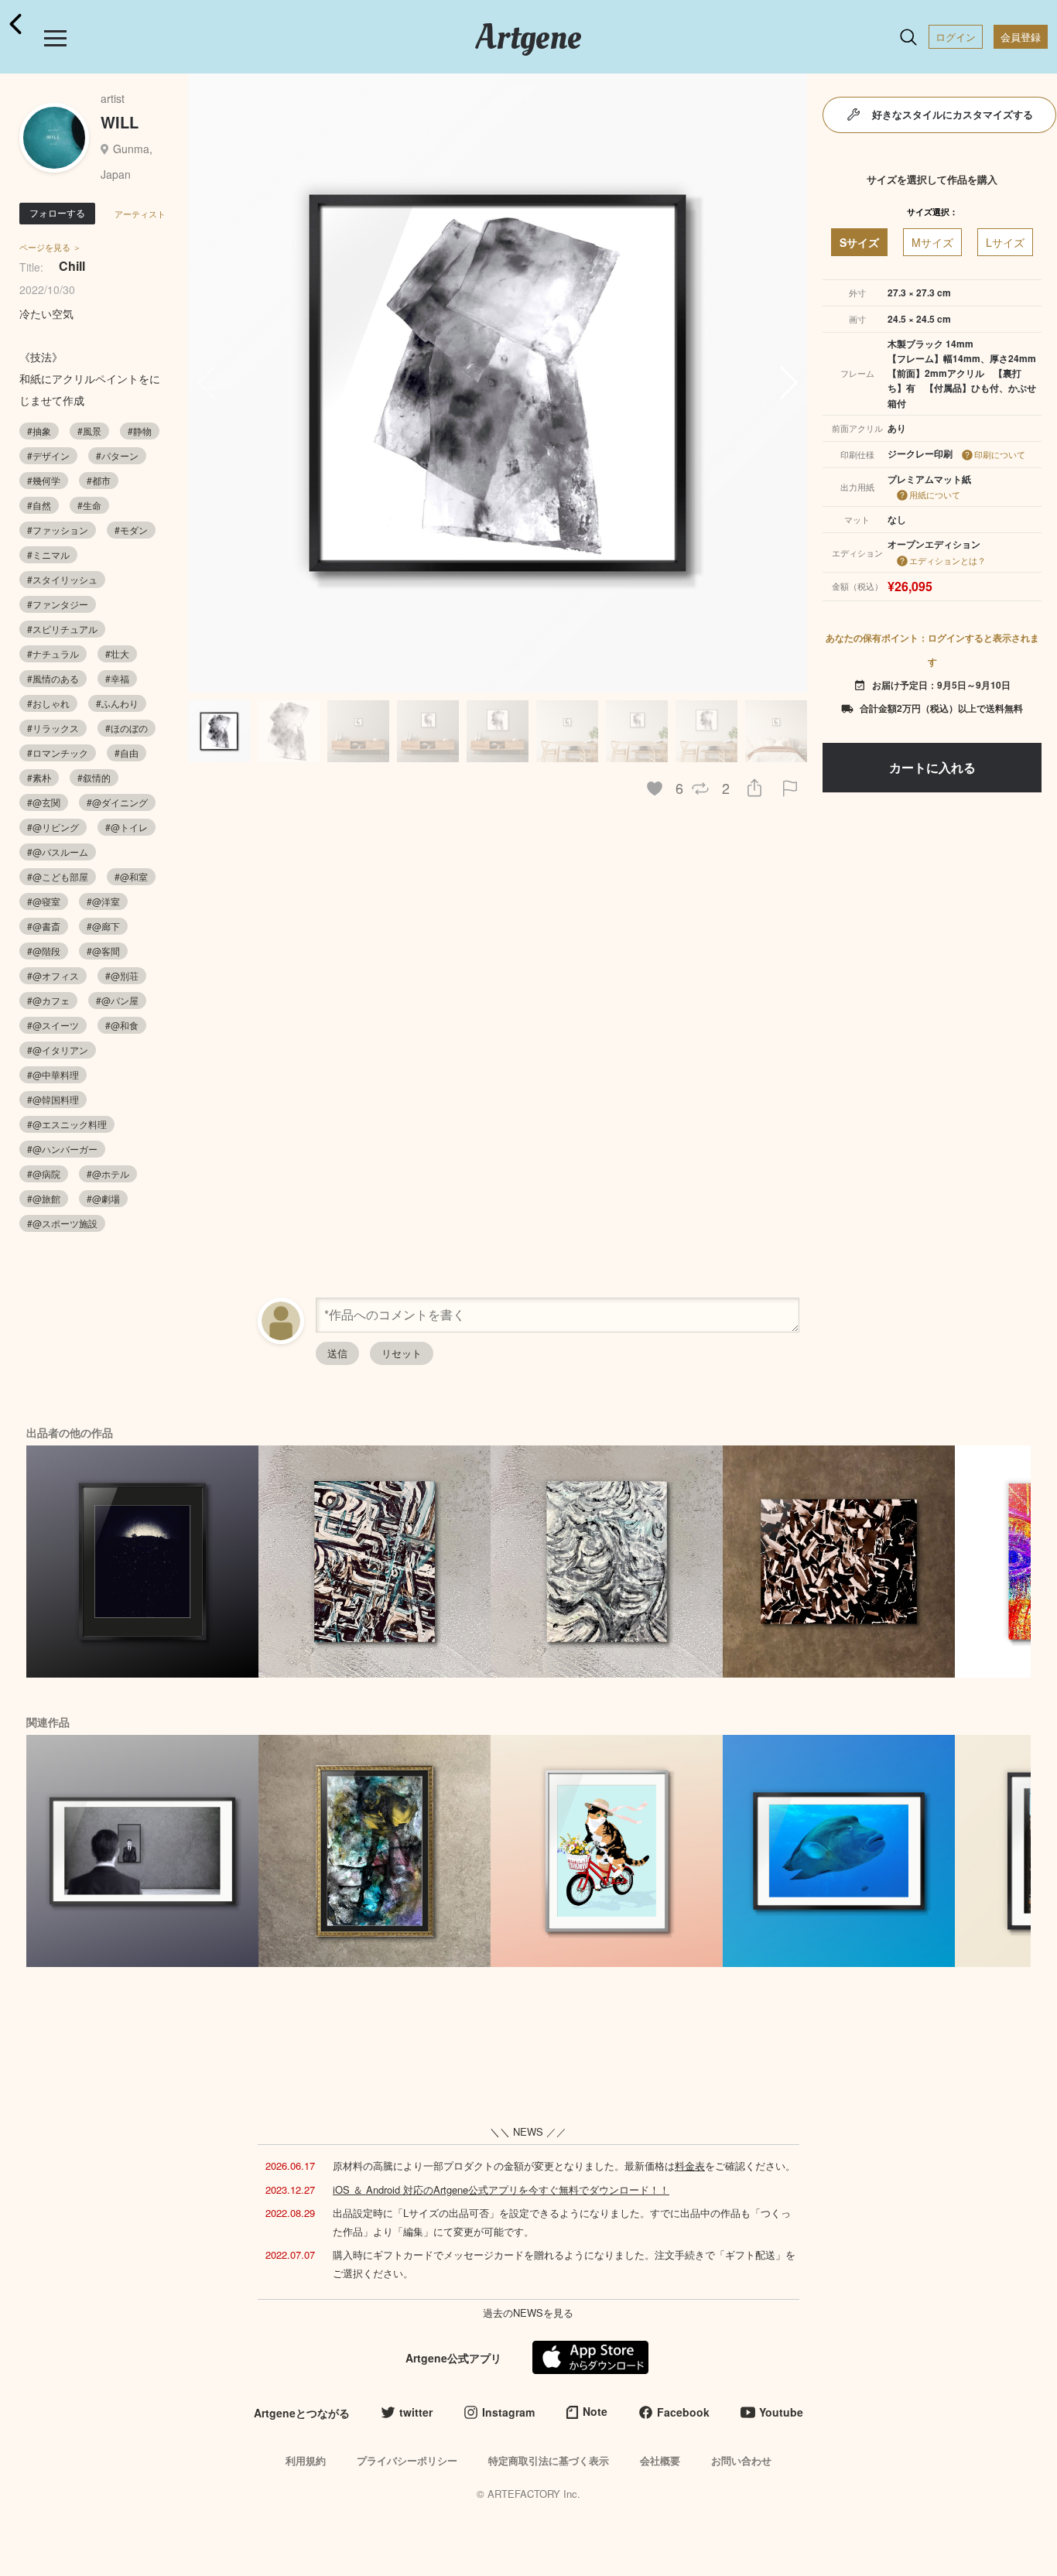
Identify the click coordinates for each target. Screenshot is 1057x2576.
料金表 (690, 2165)
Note (595, 2411)
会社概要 (660, 2460)
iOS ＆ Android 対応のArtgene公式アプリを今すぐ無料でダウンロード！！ (501, 2189)
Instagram (508, 2412)
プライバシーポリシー (407, 2460)
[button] (789, 383)
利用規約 (306, 2460)
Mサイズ (932, 242)
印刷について (1000, 454)
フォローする (57, 212)
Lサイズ (1005, 242)
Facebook (683, 2412)
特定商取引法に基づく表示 (549, 2460)
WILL (120, 122)
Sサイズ (859, 242)
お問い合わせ (741, 2460)
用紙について (935, 494)
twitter (416, 2412)
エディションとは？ (948, 560)
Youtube (781, 2412)
